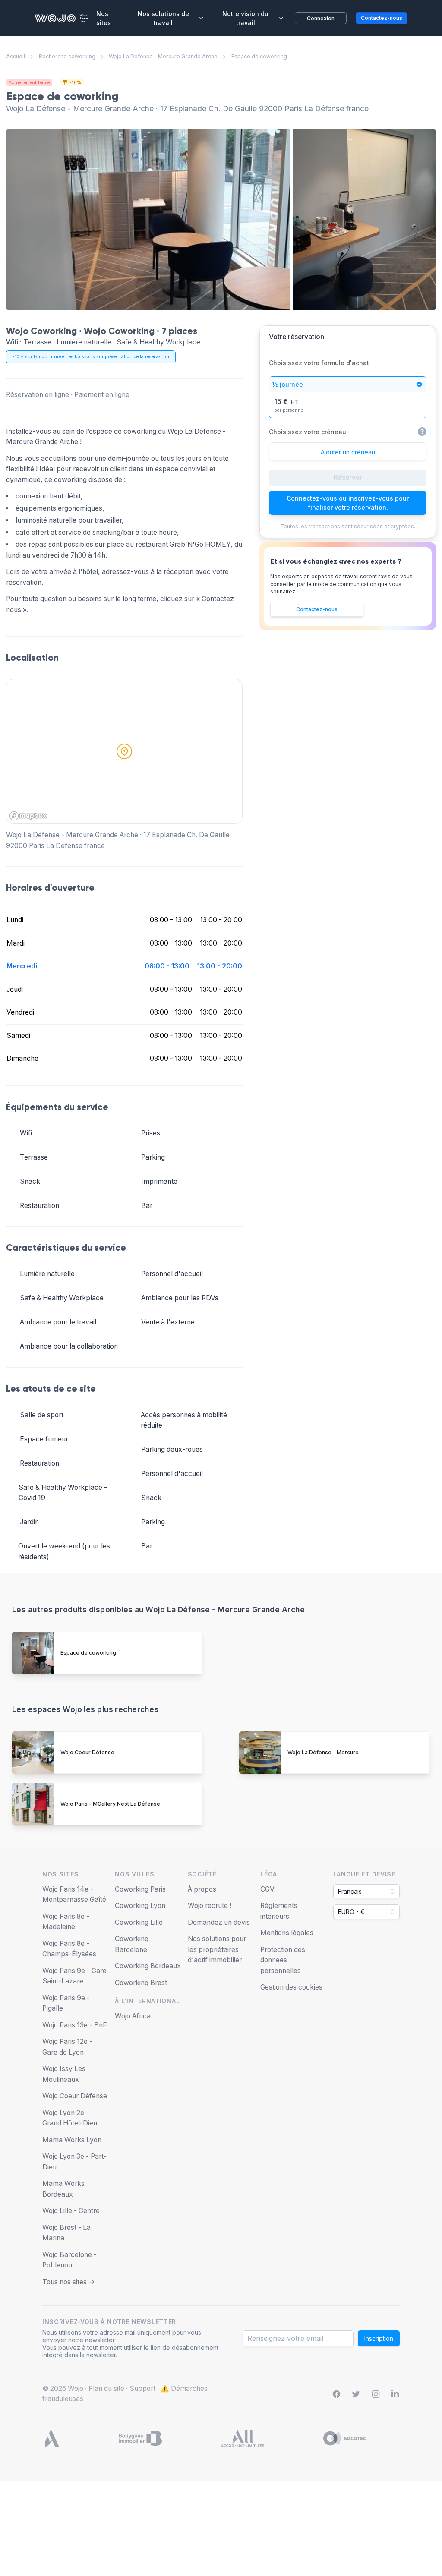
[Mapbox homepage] (28, 816)
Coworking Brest (141, 1983)
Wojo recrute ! (210, 1906)
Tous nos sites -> (69, 2282)
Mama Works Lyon (72, 2140)
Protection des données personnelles (283, 1960)
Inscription (379, 2338)
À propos (202, 1889)
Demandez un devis (219, 1922)
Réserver (348, 478)
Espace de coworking (88, 1653)
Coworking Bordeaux (148, 1966)
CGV (267, 1889)
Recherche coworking (67, 56)
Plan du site (106, 2388)
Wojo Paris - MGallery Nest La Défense (110, 1804)
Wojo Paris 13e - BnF (75, 2025)
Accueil (16, 56)
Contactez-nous (317, 609)
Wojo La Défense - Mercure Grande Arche (163, 56)
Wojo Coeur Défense (87, 1752)
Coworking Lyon (140, 1906)
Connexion (321, 18)
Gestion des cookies (291, 1987)
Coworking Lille (139, 1922)
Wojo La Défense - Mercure (323, 1752)
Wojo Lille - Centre (71, 2211)
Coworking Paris (140, 1889)
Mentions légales (287, 1933)
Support (142, 2388)
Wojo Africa (133, 2016)
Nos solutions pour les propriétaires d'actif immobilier (217, 1949)
